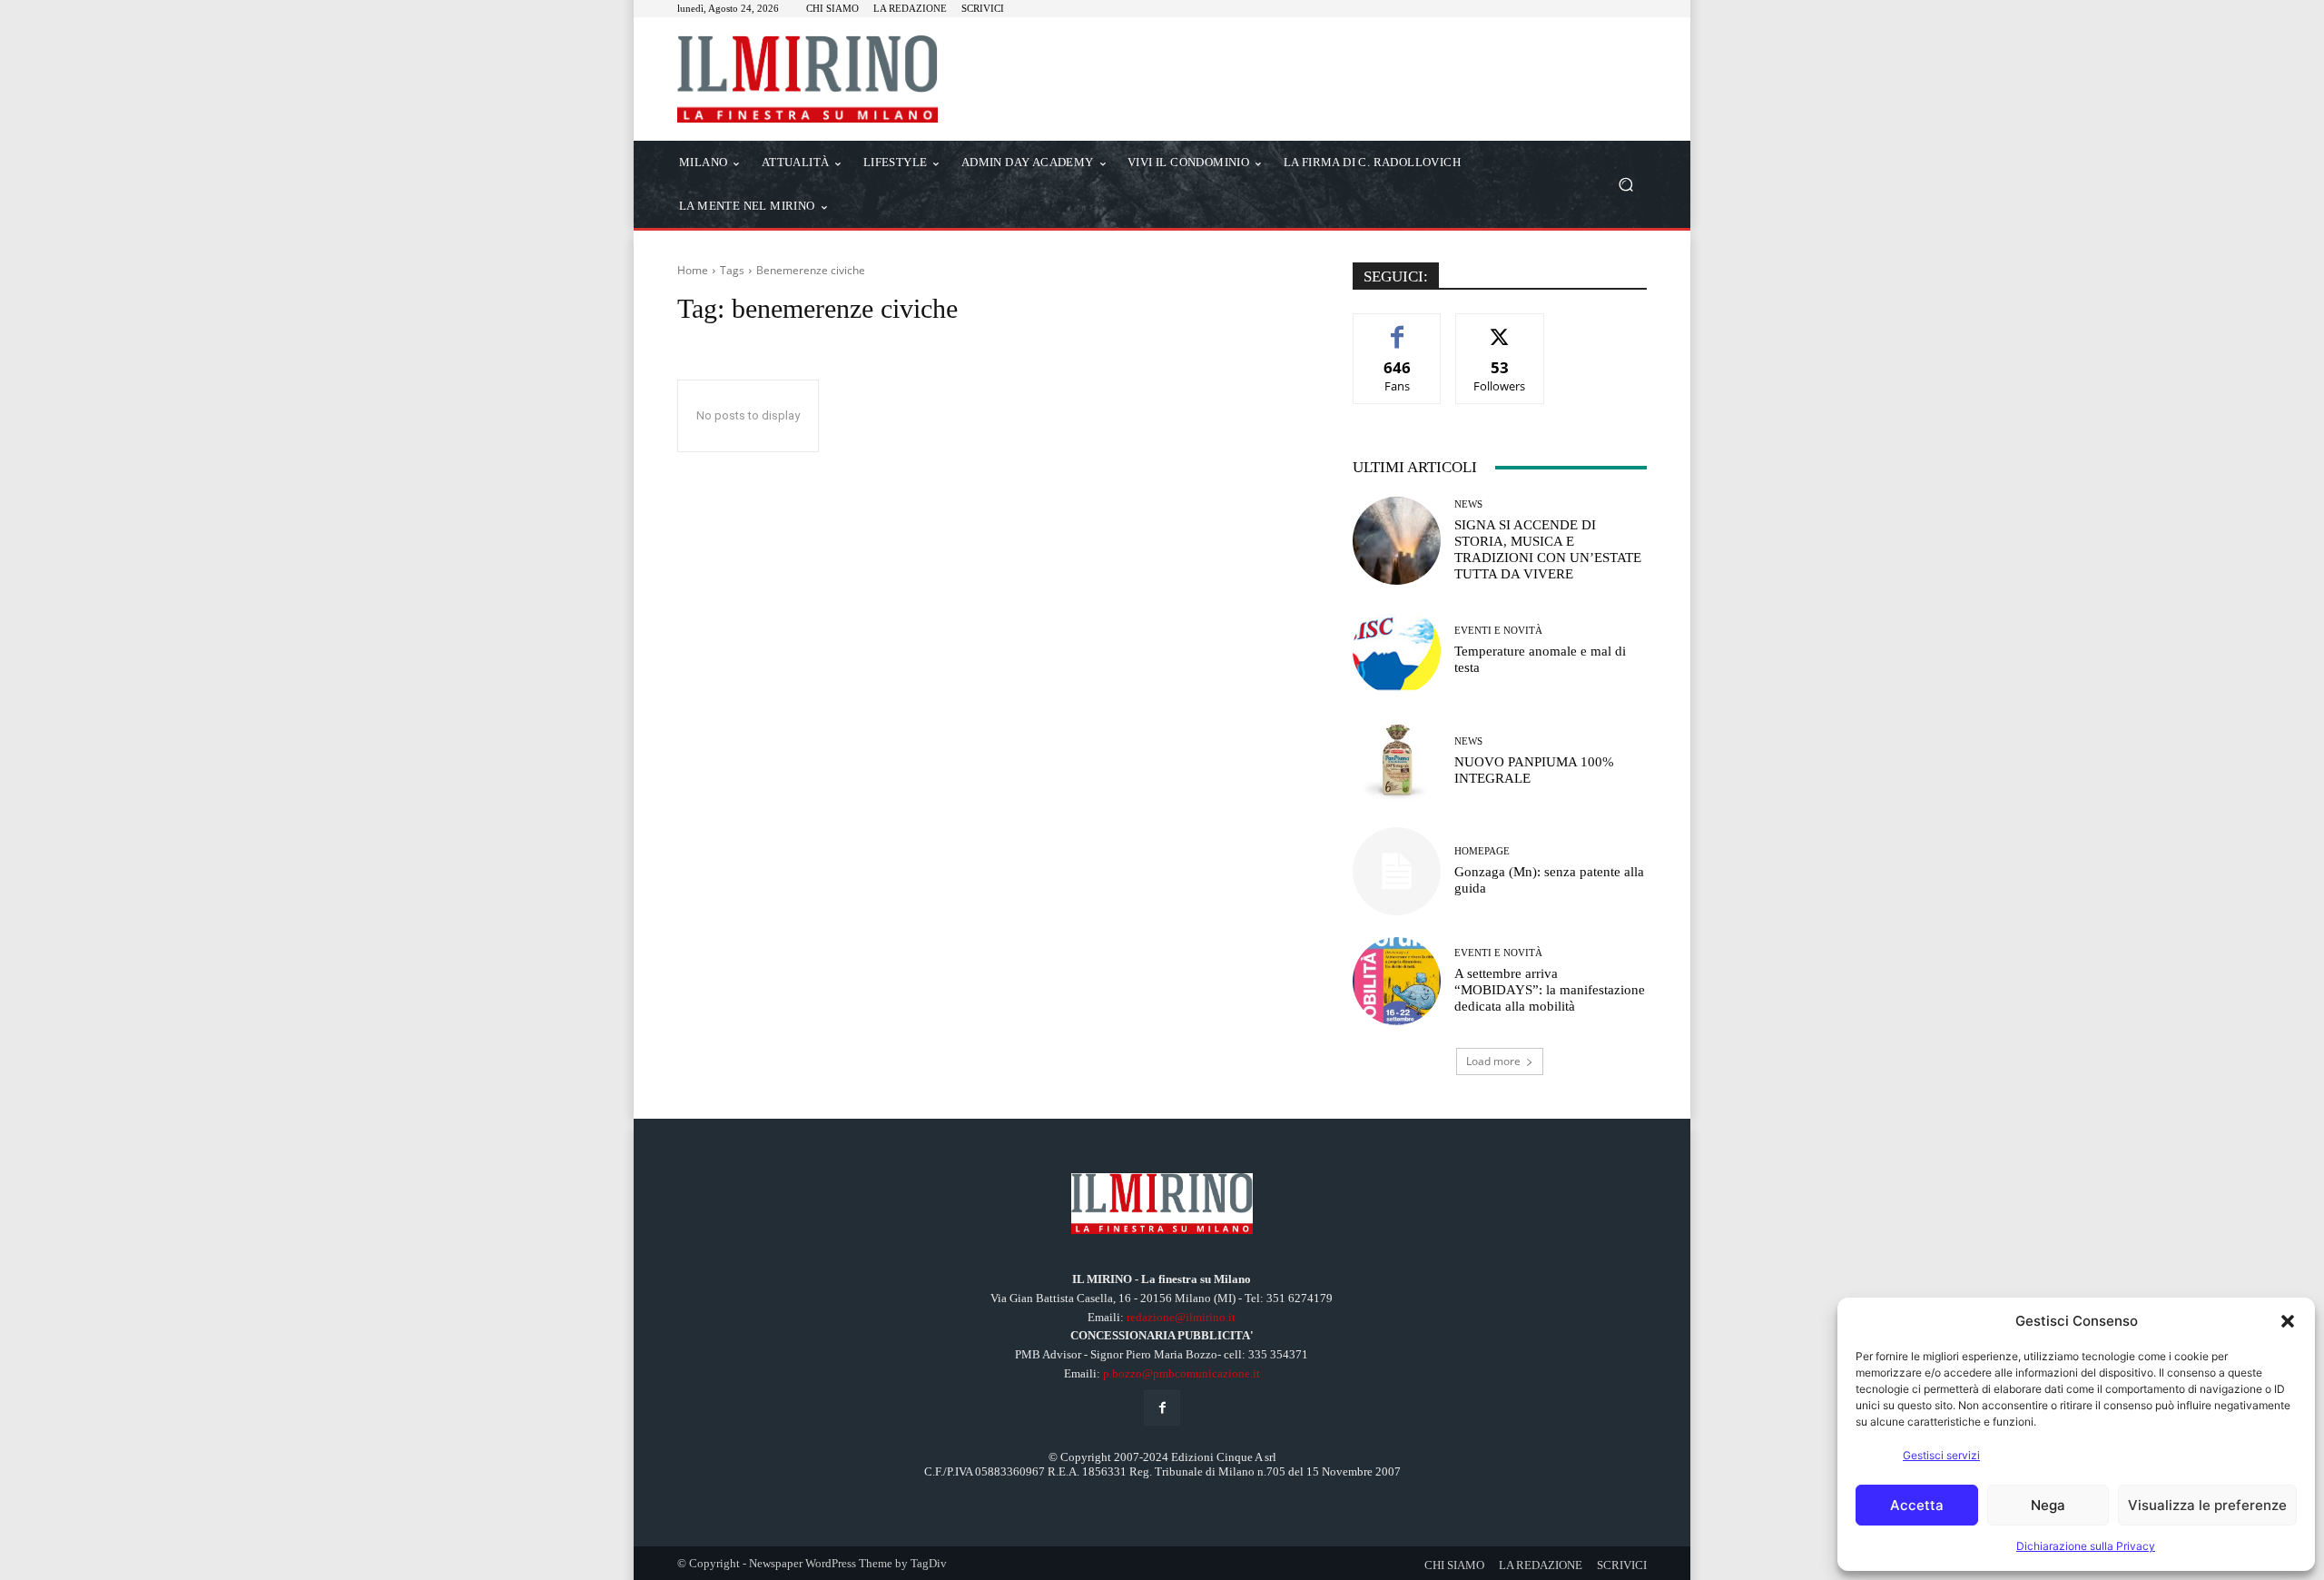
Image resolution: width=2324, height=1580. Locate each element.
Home (693, 270)
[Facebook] (1162, 1408)
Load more (1493, 1061)
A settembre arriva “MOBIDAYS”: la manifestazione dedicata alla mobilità (1550, 990)
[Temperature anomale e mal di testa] (1397, 651)
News (1468, 504)
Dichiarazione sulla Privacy (2086, 1546)
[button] (2288, 1321)
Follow (1500, 327)
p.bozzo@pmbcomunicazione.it (1182, 1373)
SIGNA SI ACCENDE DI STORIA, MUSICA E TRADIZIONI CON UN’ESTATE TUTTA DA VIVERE (1548, 549)
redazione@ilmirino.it (1181, 1317)
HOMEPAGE (1482, 851)
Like (1398, 327)
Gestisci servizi (1941, 1455)
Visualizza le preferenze (2207, 1505)
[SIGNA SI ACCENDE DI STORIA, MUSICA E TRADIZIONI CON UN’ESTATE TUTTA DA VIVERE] (1397, 541)
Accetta (1917, 1505)
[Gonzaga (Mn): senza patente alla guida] (1397, 871)
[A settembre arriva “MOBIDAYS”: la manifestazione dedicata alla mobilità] (1397, 981)
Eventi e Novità (1498, 631)
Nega (2048, 1505)
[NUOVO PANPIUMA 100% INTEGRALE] (1397, 760)
